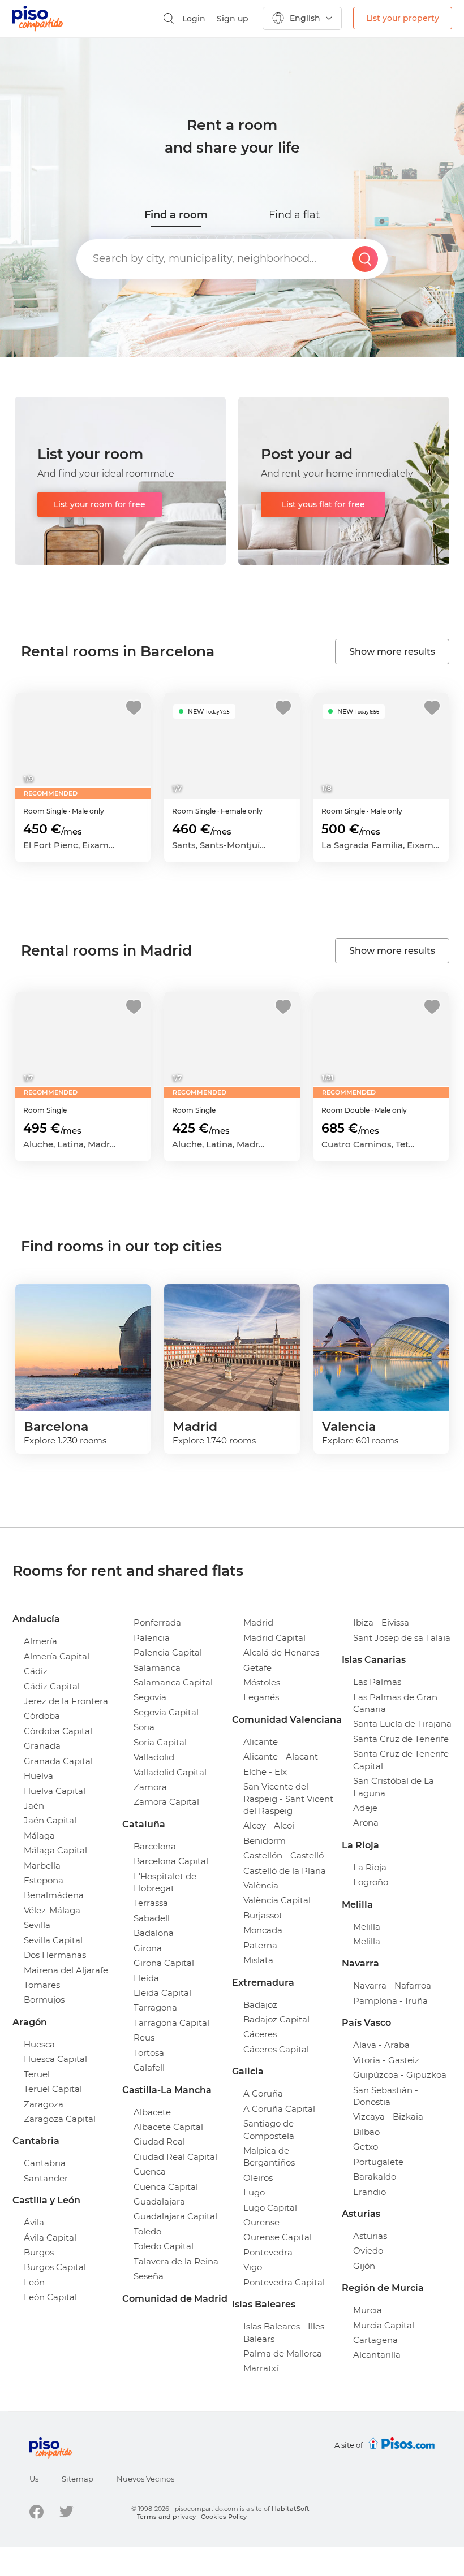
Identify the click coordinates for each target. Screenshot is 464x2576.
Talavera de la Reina (176, 2261)
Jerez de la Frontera (66, 1701)
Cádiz (36, 1671)
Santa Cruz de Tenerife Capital (401, 1760)
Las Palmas (377, 1682)
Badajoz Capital (276, 2019)
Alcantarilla (377, 2355)
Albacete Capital (168, 2127)
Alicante (261, 1742)
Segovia (150, 1697)
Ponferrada (157, 1622)
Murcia (368, 2310)
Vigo (253, 2267)
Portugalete (378, 2162)
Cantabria (45, 2163)
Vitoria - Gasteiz (386, 2060)
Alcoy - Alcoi (269, 1825)
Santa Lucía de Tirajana (402, 1724)
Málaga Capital (55, 1850)
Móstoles (262, 1682)
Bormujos (44, 2000)
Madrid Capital (274, 1638)
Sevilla (37, 1925)
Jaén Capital (50, 1820)
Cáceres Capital (276, 2049)
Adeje (365, 1808)
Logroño (371, 1882)
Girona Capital (164, 1963)
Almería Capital (57, 1656)
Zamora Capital (166, 1802)
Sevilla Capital (53, 1940)
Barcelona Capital (171, 1861)
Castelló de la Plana (285, 1871)
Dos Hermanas (55, 1955)
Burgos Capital (55, 2267)
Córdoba (42, 1716)
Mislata (258, 1960)
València (261, 1885)
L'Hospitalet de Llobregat (165, 1882)
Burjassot (263, 1915)
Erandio (370, 2192)
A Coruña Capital (279, 2109)
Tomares (42, 1985)
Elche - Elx (265, 1772)
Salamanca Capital (173, 1682)
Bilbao (366, 2132)
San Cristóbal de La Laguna (394, 1787)
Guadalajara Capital (175, 2216)
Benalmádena (54, 1895)
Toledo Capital (164, 2246)
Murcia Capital (384, 2325)
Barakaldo (375, 2177)
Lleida (146, 1978)
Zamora (150, 1787)
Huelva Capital (55, 1791)
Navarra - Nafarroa (392, 1985)
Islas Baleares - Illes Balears (284, 2332)
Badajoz (260, 2005)
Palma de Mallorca (283, 2354)
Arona (366, 1823)
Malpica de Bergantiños (269, 2156)
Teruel (37, 2074)
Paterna (260, 1945)
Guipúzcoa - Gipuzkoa (400, 2075)
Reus (144, 2037)
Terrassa (151, 1903)
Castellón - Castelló (283, 1855)
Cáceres (260, 2034)
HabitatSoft (291, 2509)
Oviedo (368, 2251)
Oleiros (258, 2178)
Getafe (257, 1668)
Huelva (38, 1776)
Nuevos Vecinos (145, 2479)
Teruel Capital (53, 2089)
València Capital (277, 1900)
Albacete (152, 2112)
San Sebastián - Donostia (386, 2096)
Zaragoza (44, 2104)
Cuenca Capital (166, 2187)
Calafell (149, 2067)
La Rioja (370, 1867)
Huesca (39, 2044)
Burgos (39, 2252)
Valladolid (154, 1757)
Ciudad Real (159, 2141)
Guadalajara (159, 2201)
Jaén (34, 1806)
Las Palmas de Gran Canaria (395, 1703)
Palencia (152, 1638)
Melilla (367, 1927)
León (34, 2282)
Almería (40, 1641)
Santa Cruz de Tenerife (401, 1739)
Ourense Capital (278, 2237)
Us (34, 2479)
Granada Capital (58, 1761)
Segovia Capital (166, 1712)
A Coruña (263, 2093)
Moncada (263, 1930)
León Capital (50, 2297)
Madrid (258, 1622)
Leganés (261, 1697)
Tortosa (149, 2053)
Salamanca (157, 1668)
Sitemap (78, 2479)
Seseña (149, 2276)
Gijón (364, 2266)
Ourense (261, 2222)
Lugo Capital (270, 2208)
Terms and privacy (166, 2517)
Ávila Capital (50, 2238)
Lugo (254, 2192)
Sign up (233, 19)
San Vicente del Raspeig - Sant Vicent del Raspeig (288, 1799)
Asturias (370, 2236)
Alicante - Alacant (281, 1756)
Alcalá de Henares (281, 1652)
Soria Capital (160, 1742)
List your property (403, 18)
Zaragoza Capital (60, 2119)
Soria (144, 1727)
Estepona (44, 1880)
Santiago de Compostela (269, 2129)
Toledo (147, 2231)
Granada (42, 1746)
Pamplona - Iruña (390, 2001)
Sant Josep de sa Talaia (402, 1638)
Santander (46, 2178)
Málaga (39, 1836)
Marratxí (261, 2368)
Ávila (34, 2222)
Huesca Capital (55, 2059)
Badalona (154, 1933)
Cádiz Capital (52, 1686)
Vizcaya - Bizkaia (388, 2117)
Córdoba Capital (58, 1731)
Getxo (366, 2147)
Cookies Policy (224, 2517)
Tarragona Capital (171, 2023)
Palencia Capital (168, 1652)
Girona (148, 1948)
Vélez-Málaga (52, 1910)
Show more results (392, 652)
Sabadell (152, 1918)
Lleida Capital (162, 1993)
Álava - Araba (381, 2045)
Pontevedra (268, 2252)
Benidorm (265, 1841)
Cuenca (150, 2171)
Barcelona (155, 1846)
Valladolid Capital (170, 1772)
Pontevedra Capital (284, 2282)
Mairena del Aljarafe (66, 1970)
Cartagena (375, 2340)
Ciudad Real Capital (175, 2157)
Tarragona (155, 2007)
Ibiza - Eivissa (381, 1622)
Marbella (42, 1866)
